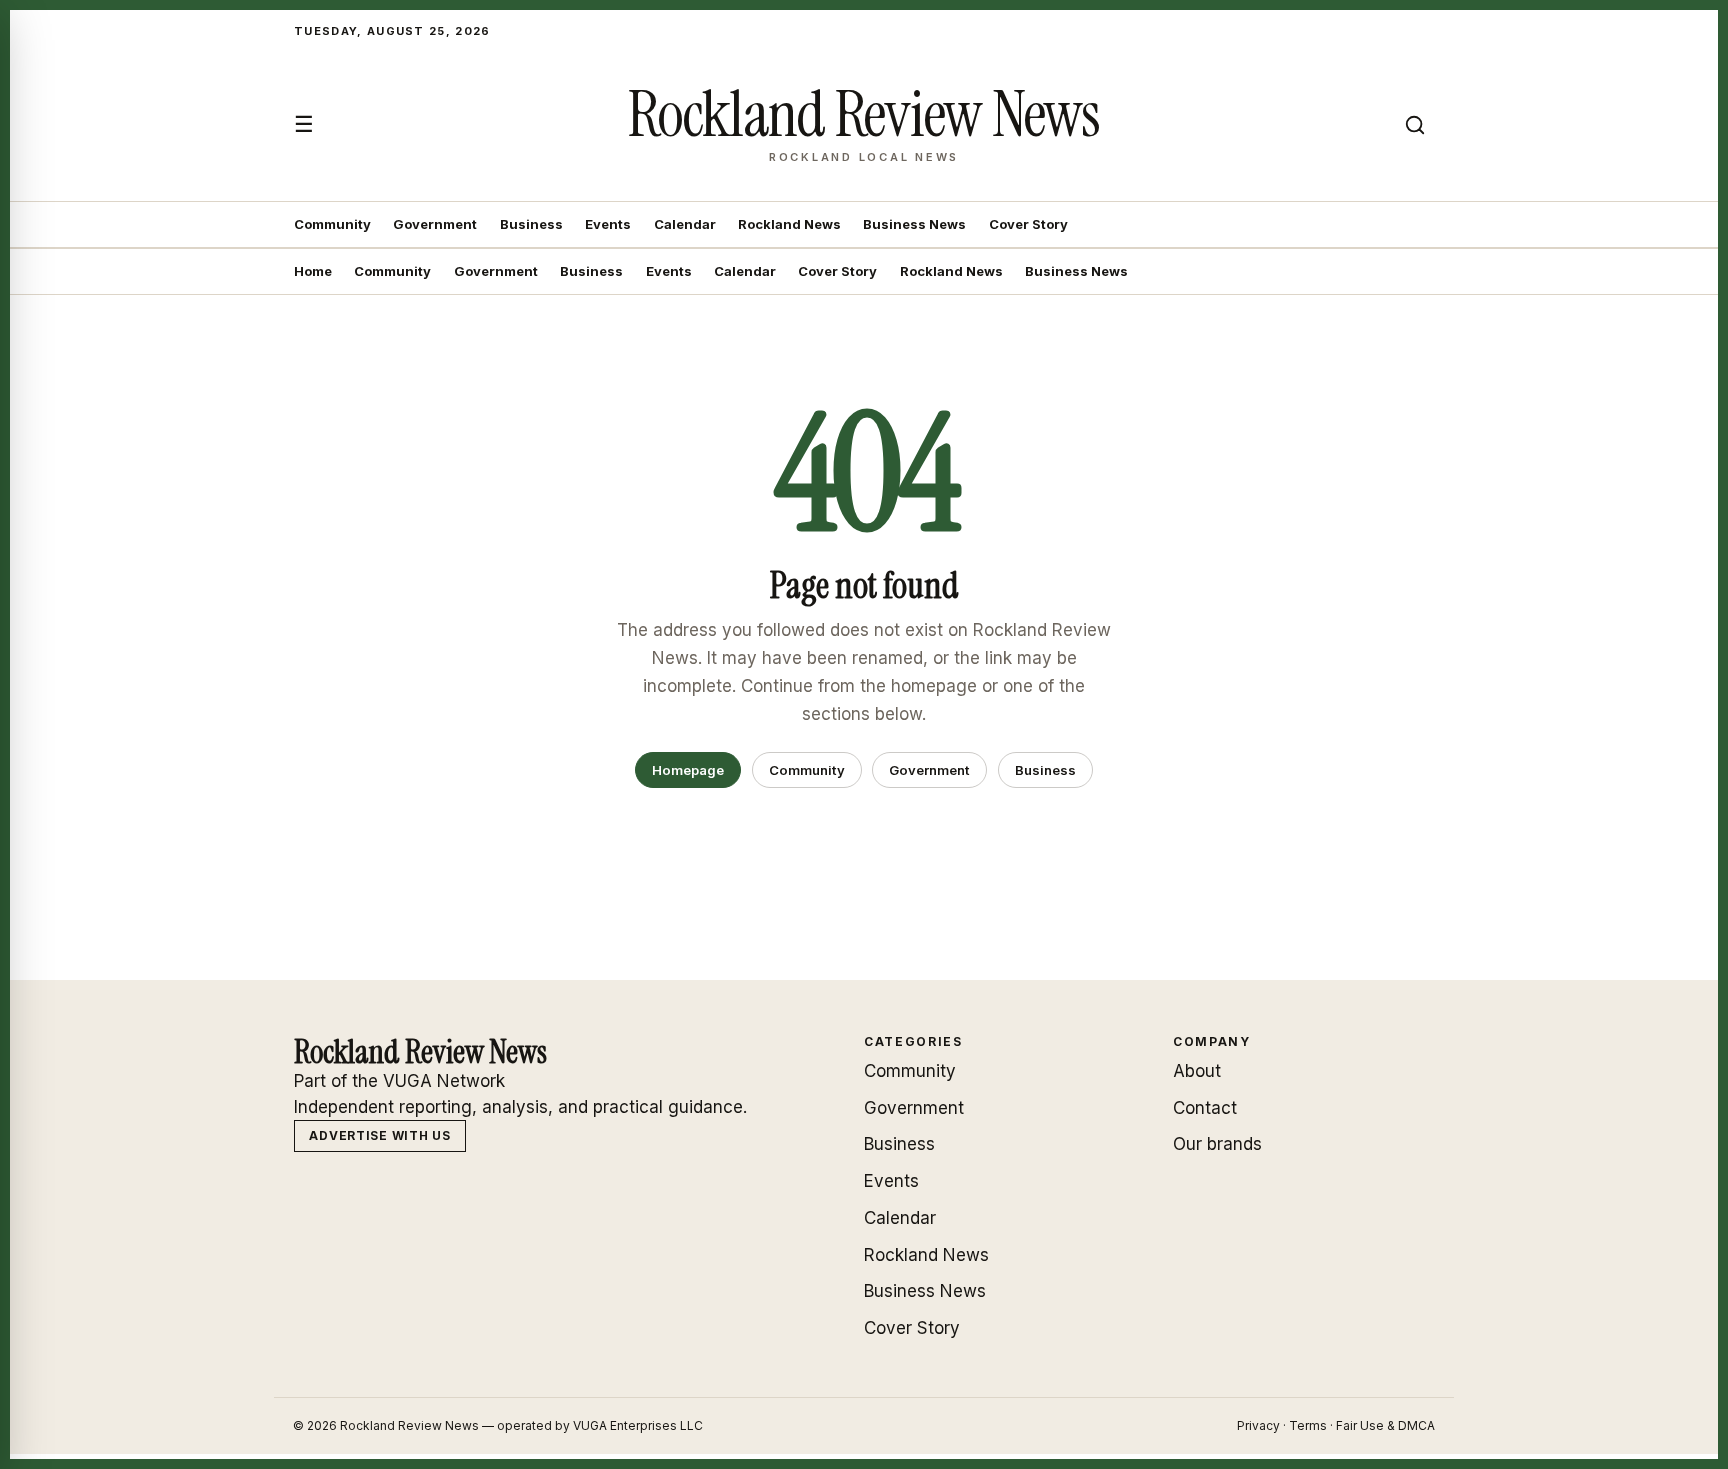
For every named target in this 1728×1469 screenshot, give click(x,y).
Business (531, 224)
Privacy (1258, 1425)
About (1197, 1071)
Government (435, 224)
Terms (1308, 1425)
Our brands (1217, 1144)
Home (313, 271)
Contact (1205, 1108)
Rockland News (789, 224)
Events (608, 224)
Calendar (685, 224)
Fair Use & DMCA (1385, 1425)
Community (332, 224)
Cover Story (1028, 224)
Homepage (688, 770)
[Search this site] (1415, 125)
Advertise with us (379, 1135)
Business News (914, 224)
